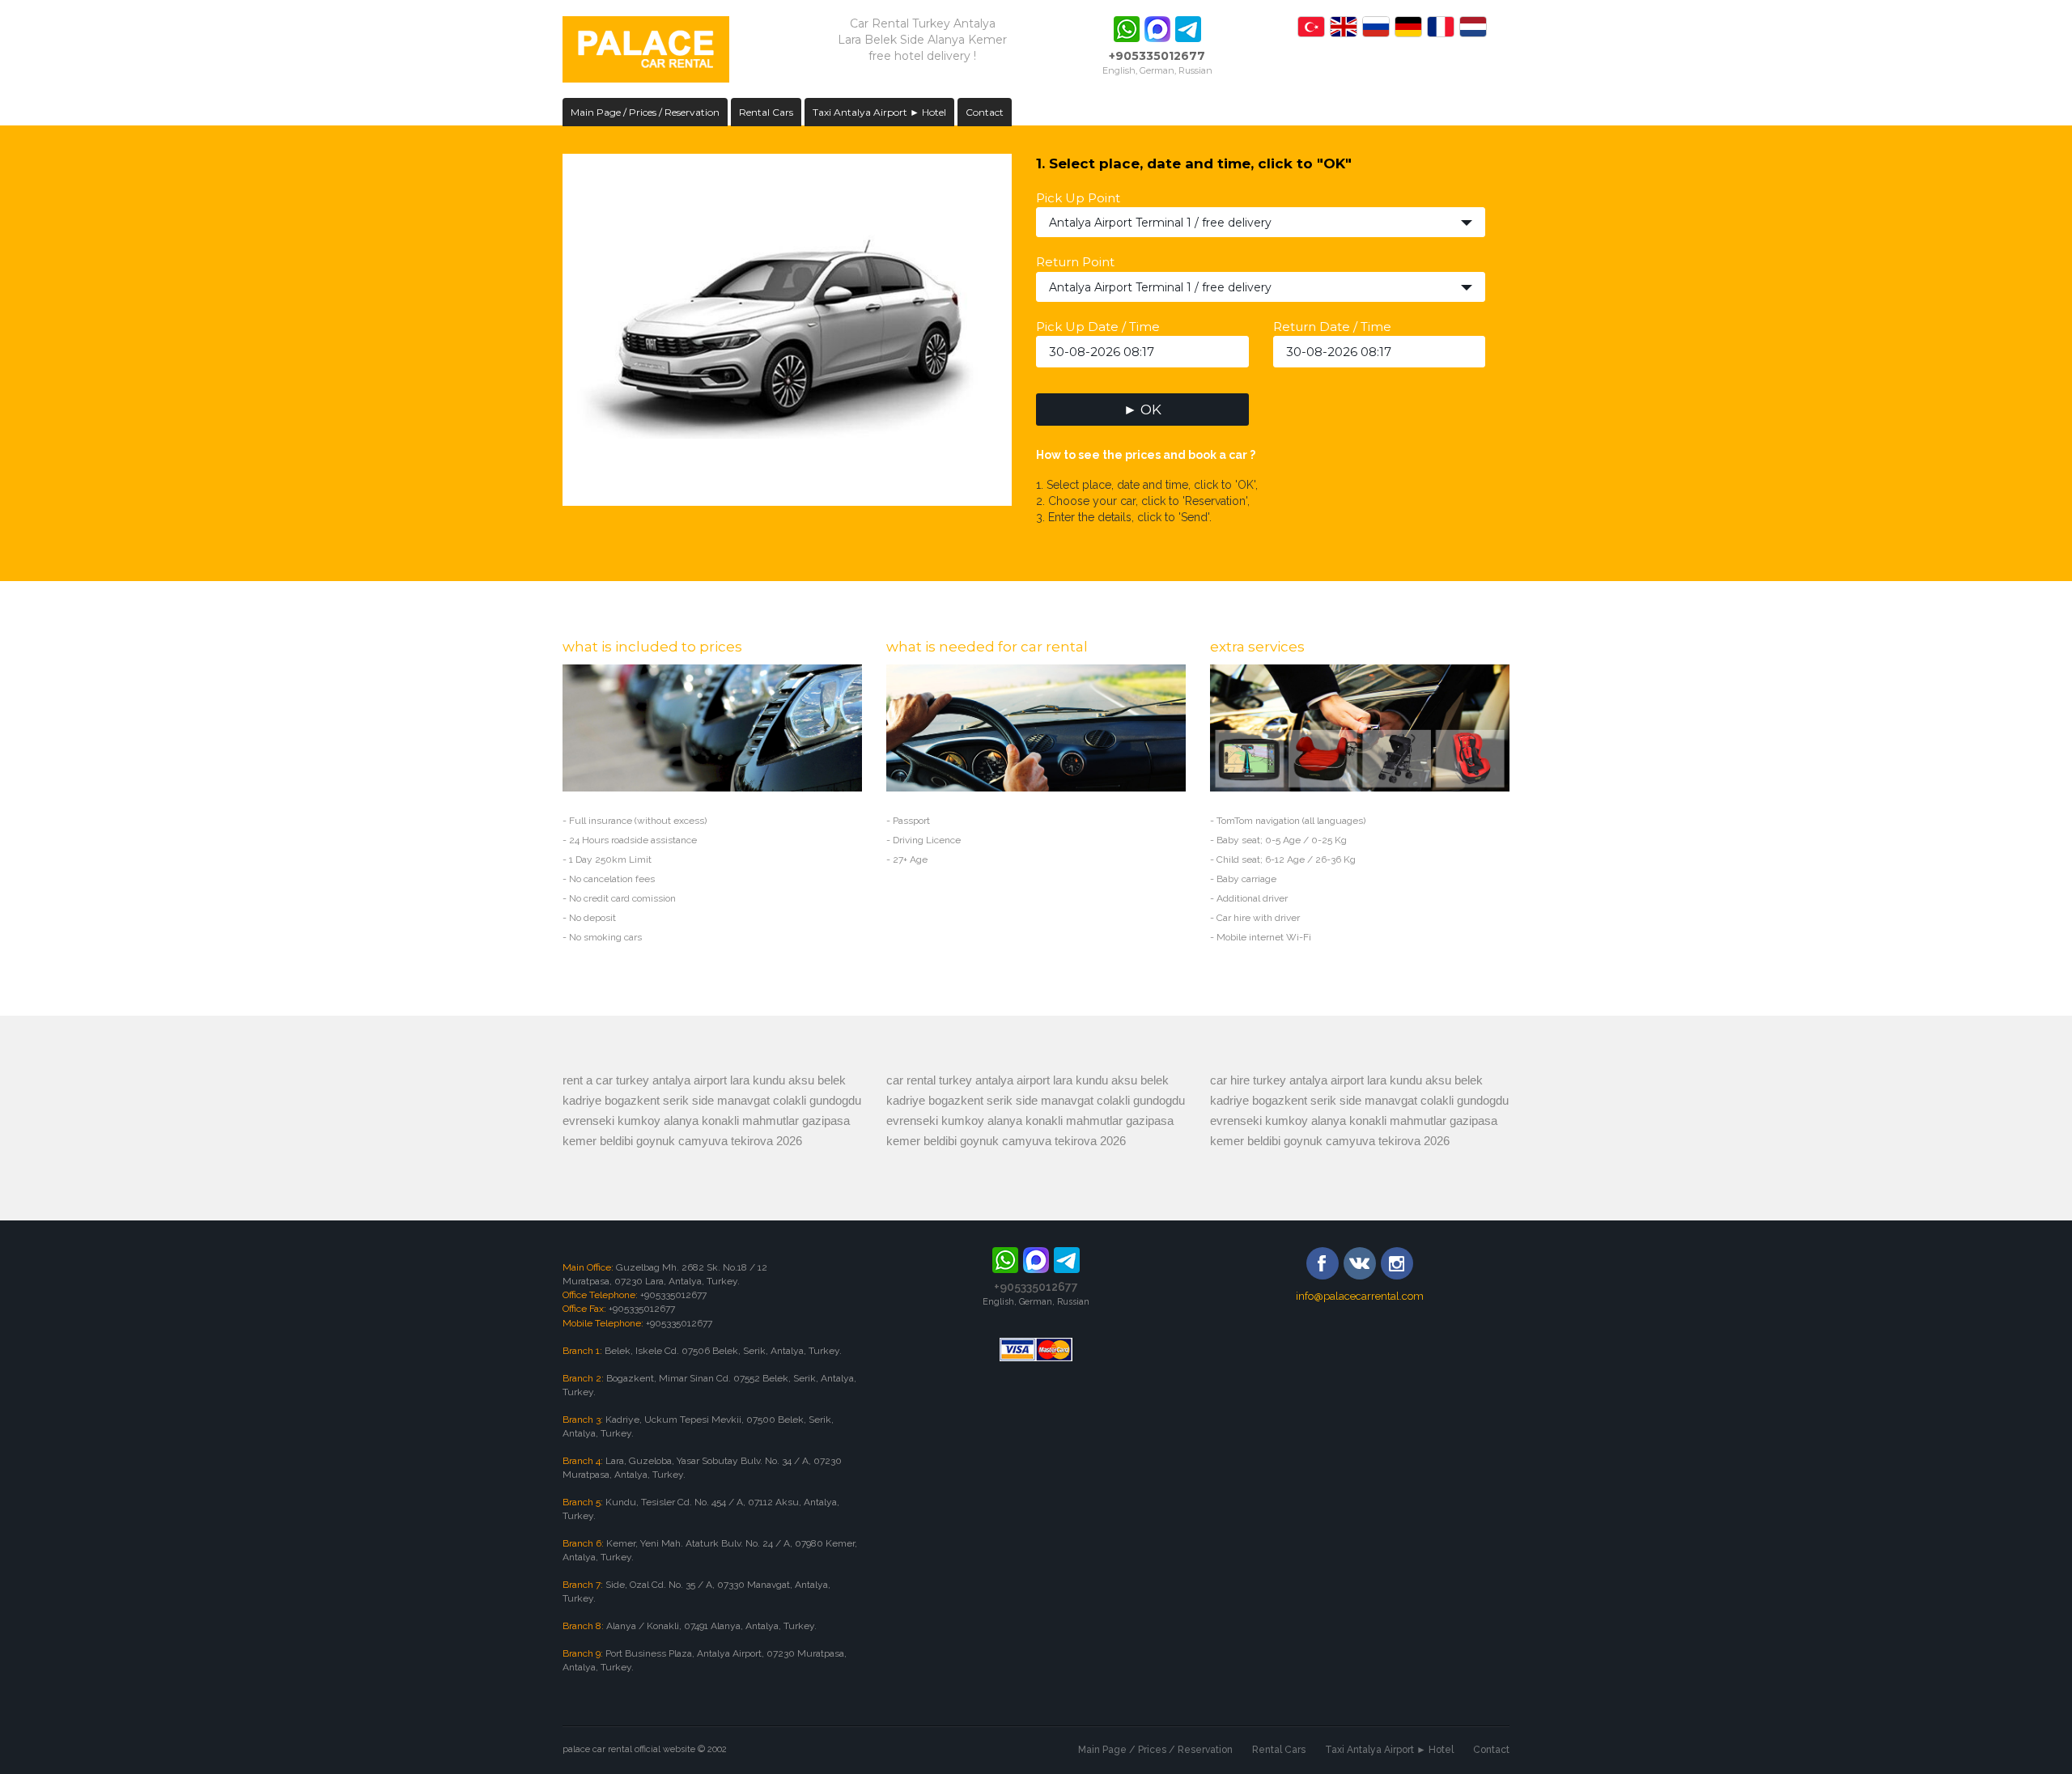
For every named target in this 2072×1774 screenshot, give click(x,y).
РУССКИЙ (1376, 27)
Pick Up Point (1078, 198)
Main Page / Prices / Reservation (645, 112)
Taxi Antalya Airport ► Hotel (879, 112)
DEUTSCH (1408, 27)
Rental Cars (766, 112)
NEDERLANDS (1473, 27)
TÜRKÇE (1311, 27)
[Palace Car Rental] (646, 51)
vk (1360, 1263)
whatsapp (1127, 29)
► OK (1142, 410)
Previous (546, 325)
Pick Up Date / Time (1098, 327)
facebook (1323, 1263)
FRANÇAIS (1441, 27)
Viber (1157, 29)
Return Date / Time (1332, 327)
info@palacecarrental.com (1360, 1296)
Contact (985, 112)
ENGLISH (1344, 27)
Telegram (1188, 29)
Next (1029, 325)
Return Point (1075, 262)
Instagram (1397, 1263)
